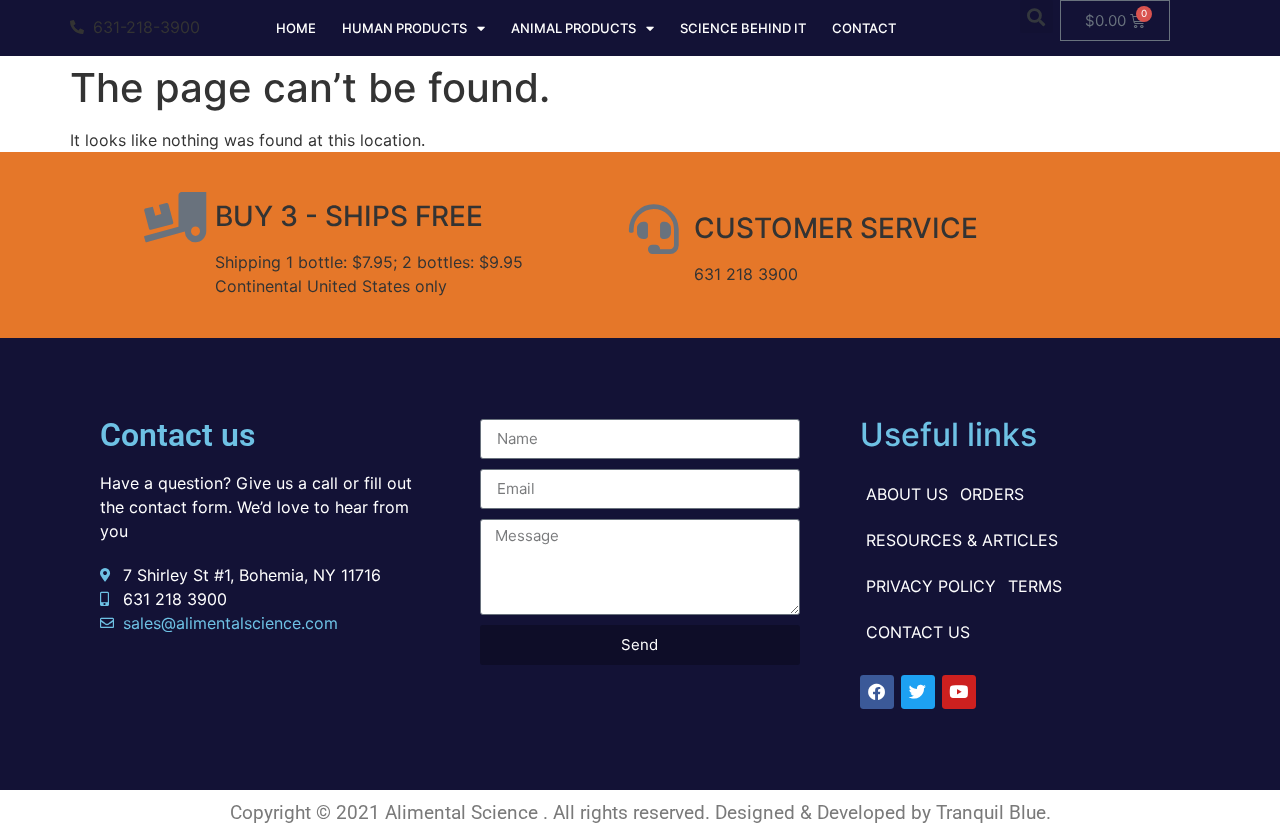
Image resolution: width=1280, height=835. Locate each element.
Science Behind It (743, 28)
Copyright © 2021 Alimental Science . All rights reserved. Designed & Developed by (583, 812)
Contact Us (918, 632)
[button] (1036, 16)
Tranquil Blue (991, 812)
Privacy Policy (931, 586)
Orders (992, 494)
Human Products (404, 28)
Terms (1035, 586)
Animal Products (573, 28)
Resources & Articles (962, 540)
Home (296, 28)
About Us (907, 494)
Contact (864, 28)
